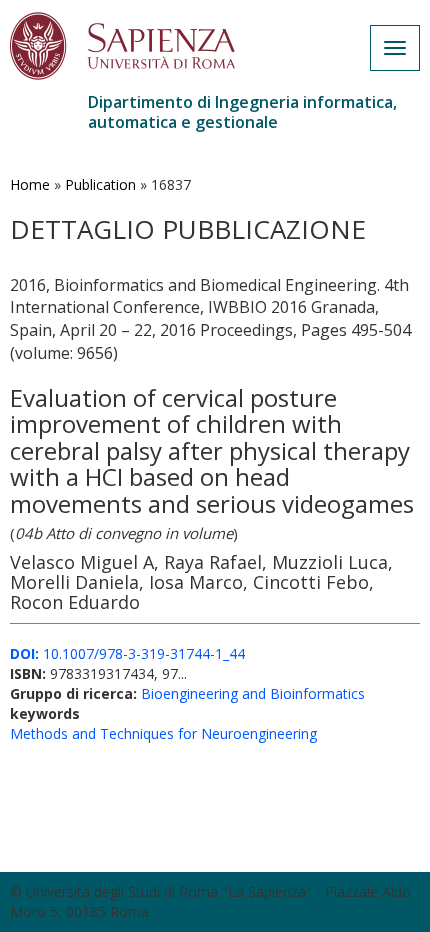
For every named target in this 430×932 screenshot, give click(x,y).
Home (30, 184)
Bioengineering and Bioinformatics (253, 693)
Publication (100, 184)
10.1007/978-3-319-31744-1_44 (127, 653)
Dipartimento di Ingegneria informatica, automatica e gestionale (242, 112)
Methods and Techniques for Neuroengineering (163, 733)
